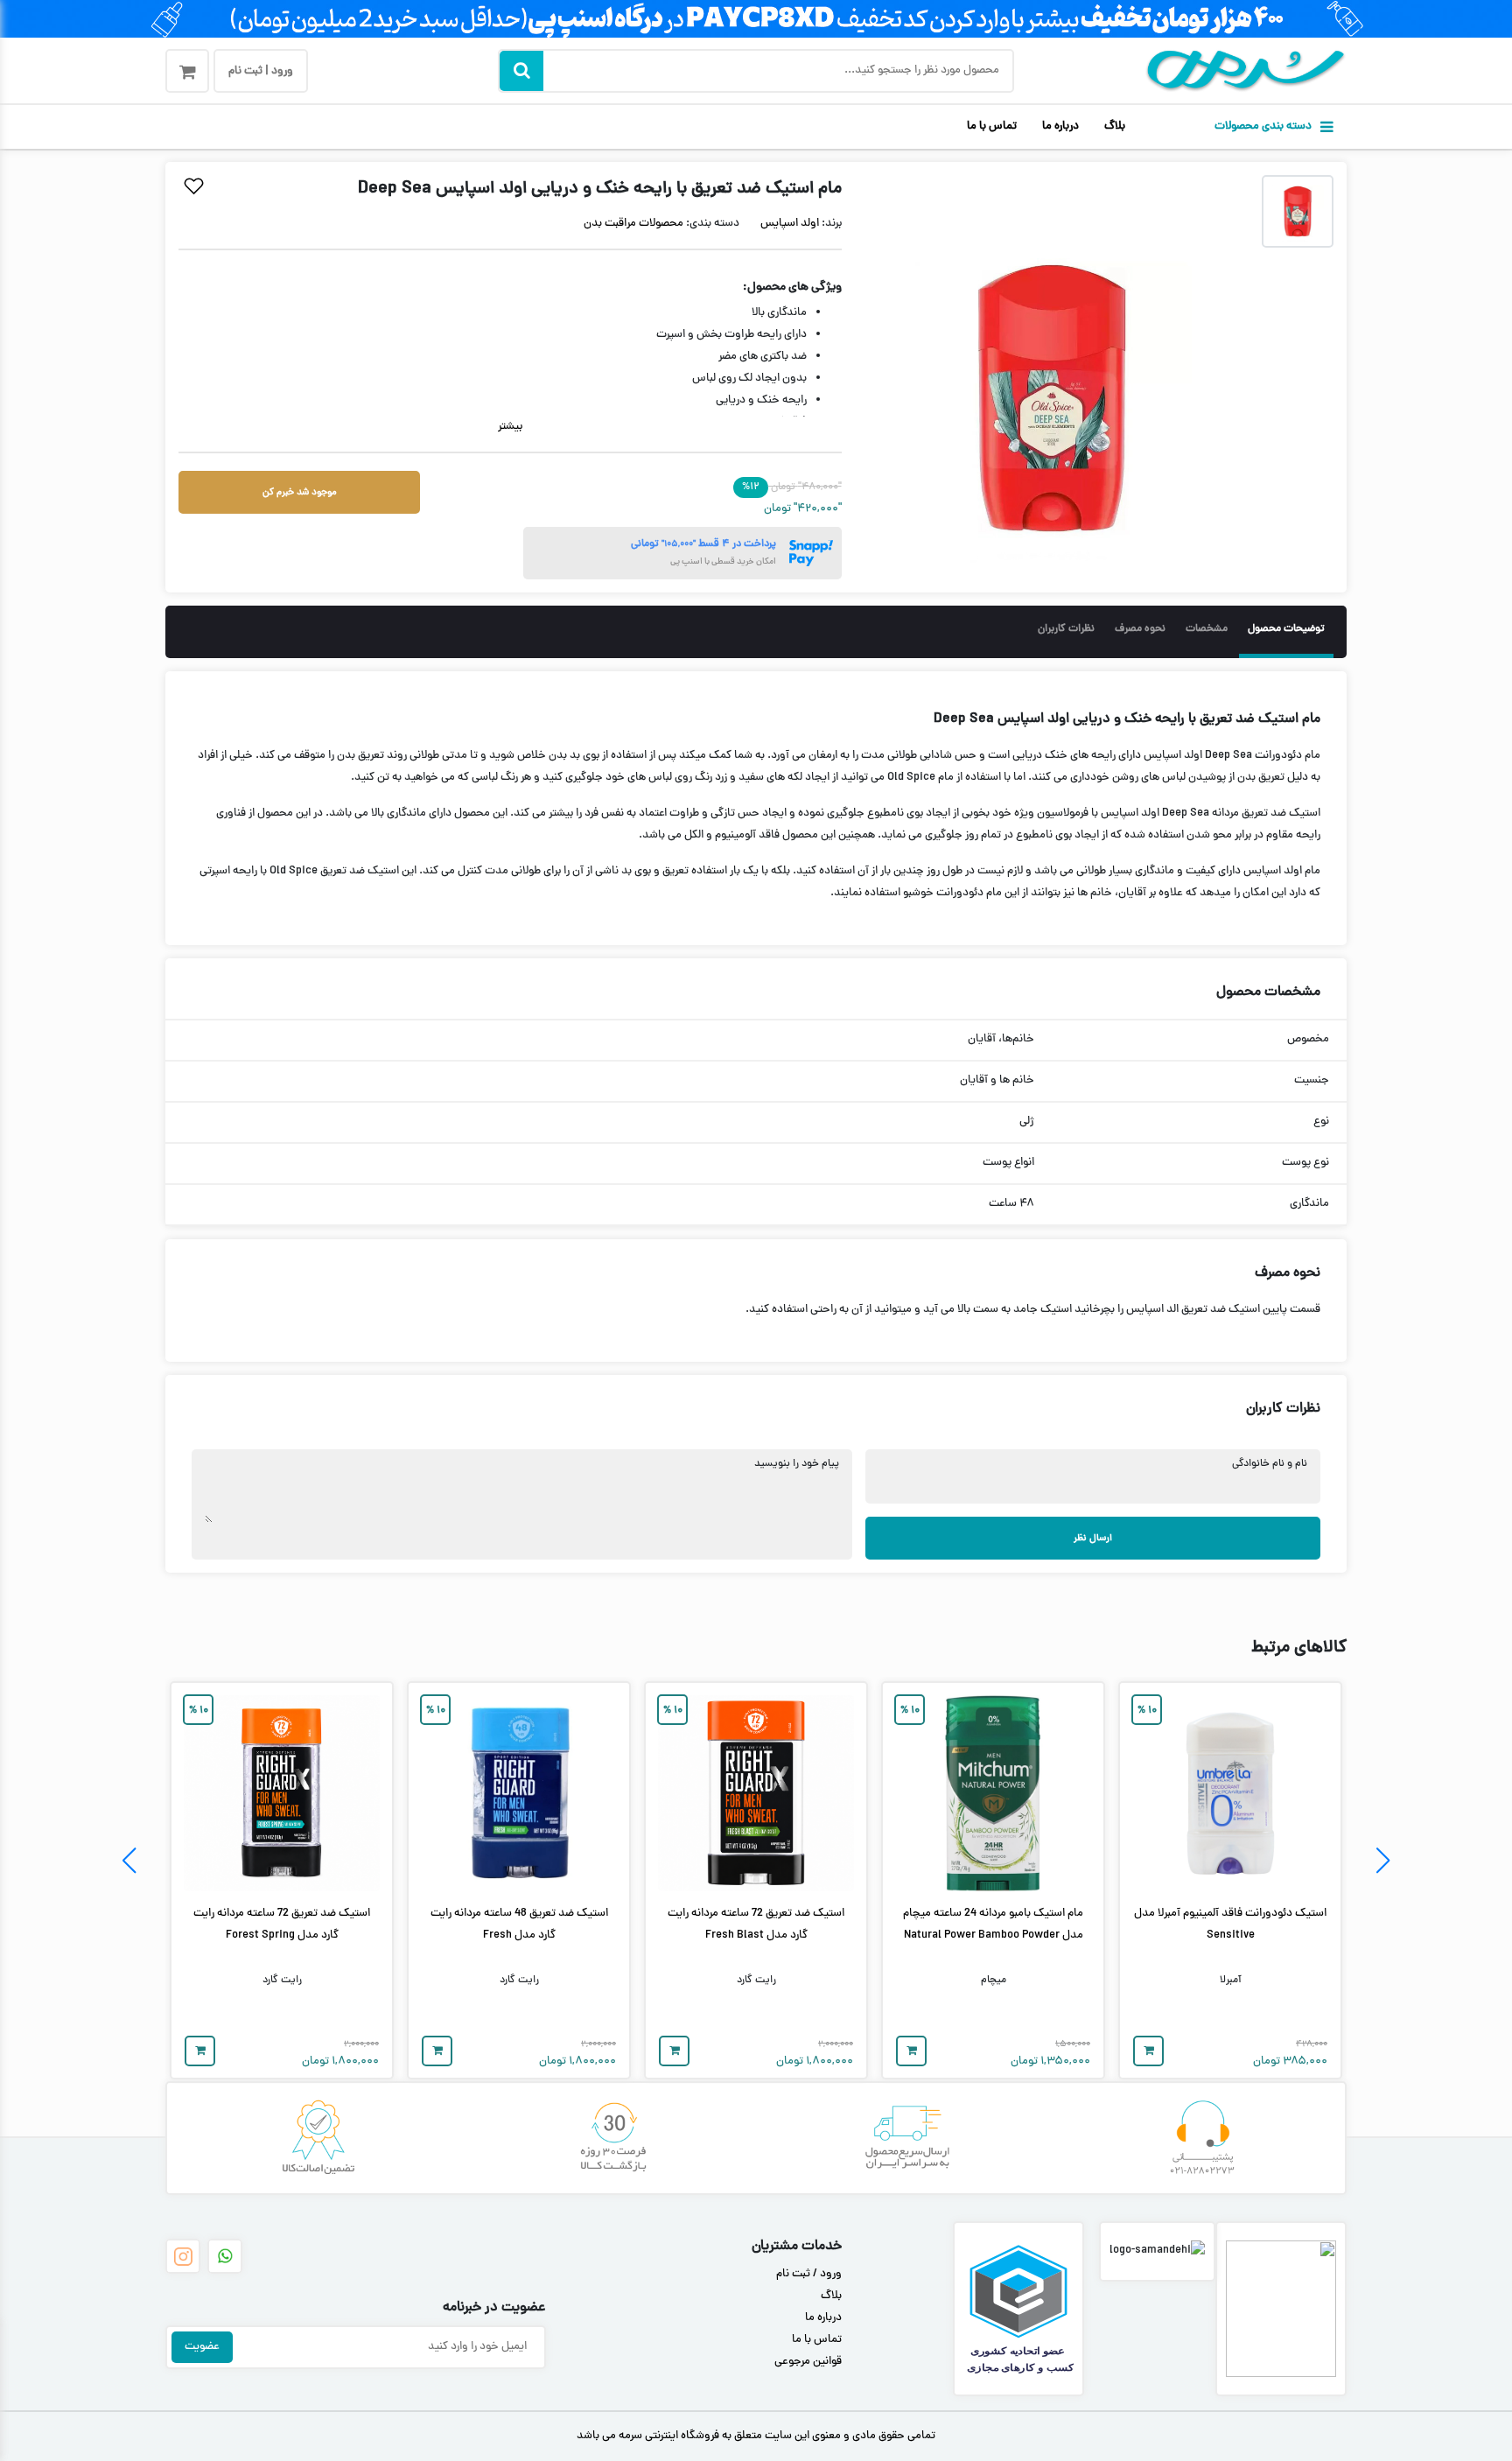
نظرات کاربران (1066, 629)
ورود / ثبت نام (809, 2275)
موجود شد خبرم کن (300, 492)
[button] (1383, 1861)
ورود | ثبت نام (261, 72)
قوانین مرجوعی (808, 2362)
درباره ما (1060, 127)
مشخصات (1207, 629)
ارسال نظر (1093, 1538)
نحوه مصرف (1140, 629)
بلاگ (1115, 127)
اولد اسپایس (790, 224)
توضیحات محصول (1286, 629)
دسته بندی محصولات (1263, 127)
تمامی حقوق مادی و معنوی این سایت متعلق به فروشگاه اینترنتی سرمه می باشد (756, 2436)
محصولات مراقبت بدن (633, 224)
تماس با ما (992, 127)
